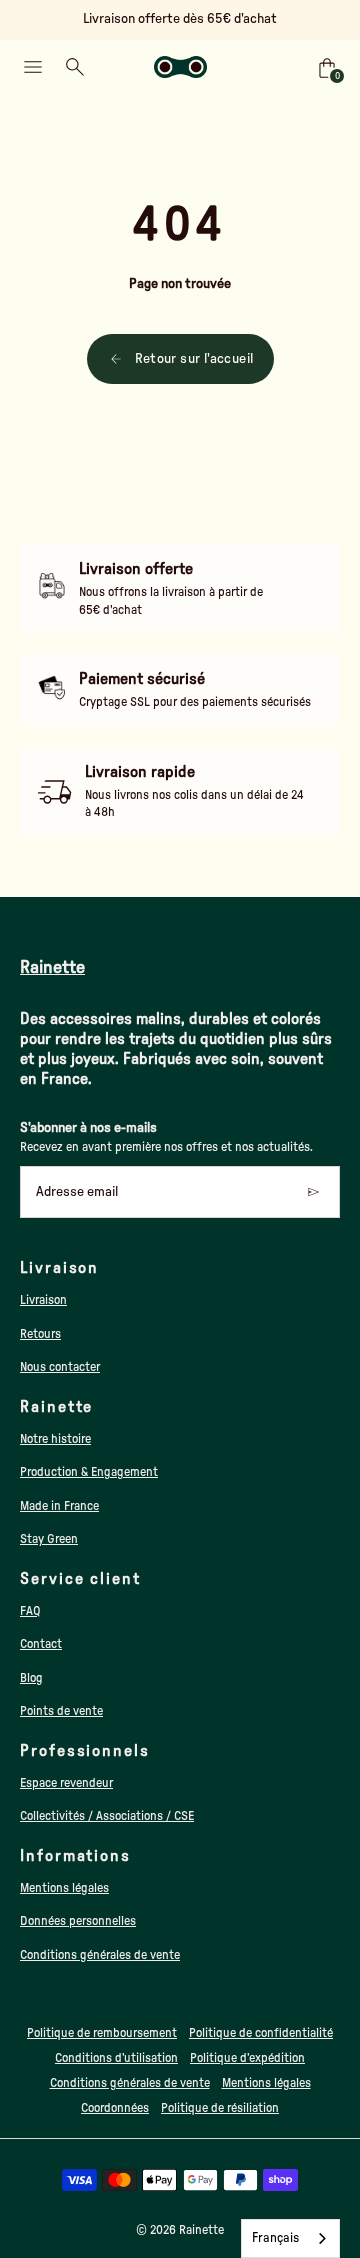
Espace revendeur (66, 1783)
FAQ (30, 1611)
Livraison (43, 1300)
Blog (31, 1678)
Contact (41, 1644)
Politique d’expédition (247, 2058)
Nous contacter (60, 1367)
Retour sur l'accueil (194, 359)
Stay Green (49, 1539)
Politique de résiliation (220, 2108)
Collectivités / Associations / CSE (107, 1816)
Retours (40, 1334)
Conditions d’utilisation (116, 2058)
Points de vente (61, 1711)
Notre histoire (55, 1439)
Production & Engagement (89, 1472)
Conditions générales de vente (100, 1955)
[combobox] (290, 2238)
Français (275, 2238)
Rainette (201, 2230)
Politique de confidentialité (261, 2033)
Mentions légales (64, 1888)
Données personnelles (78, 1921)
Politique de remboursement (102, 2033)
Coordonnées (115, 2108)
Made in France (59, 1506)
